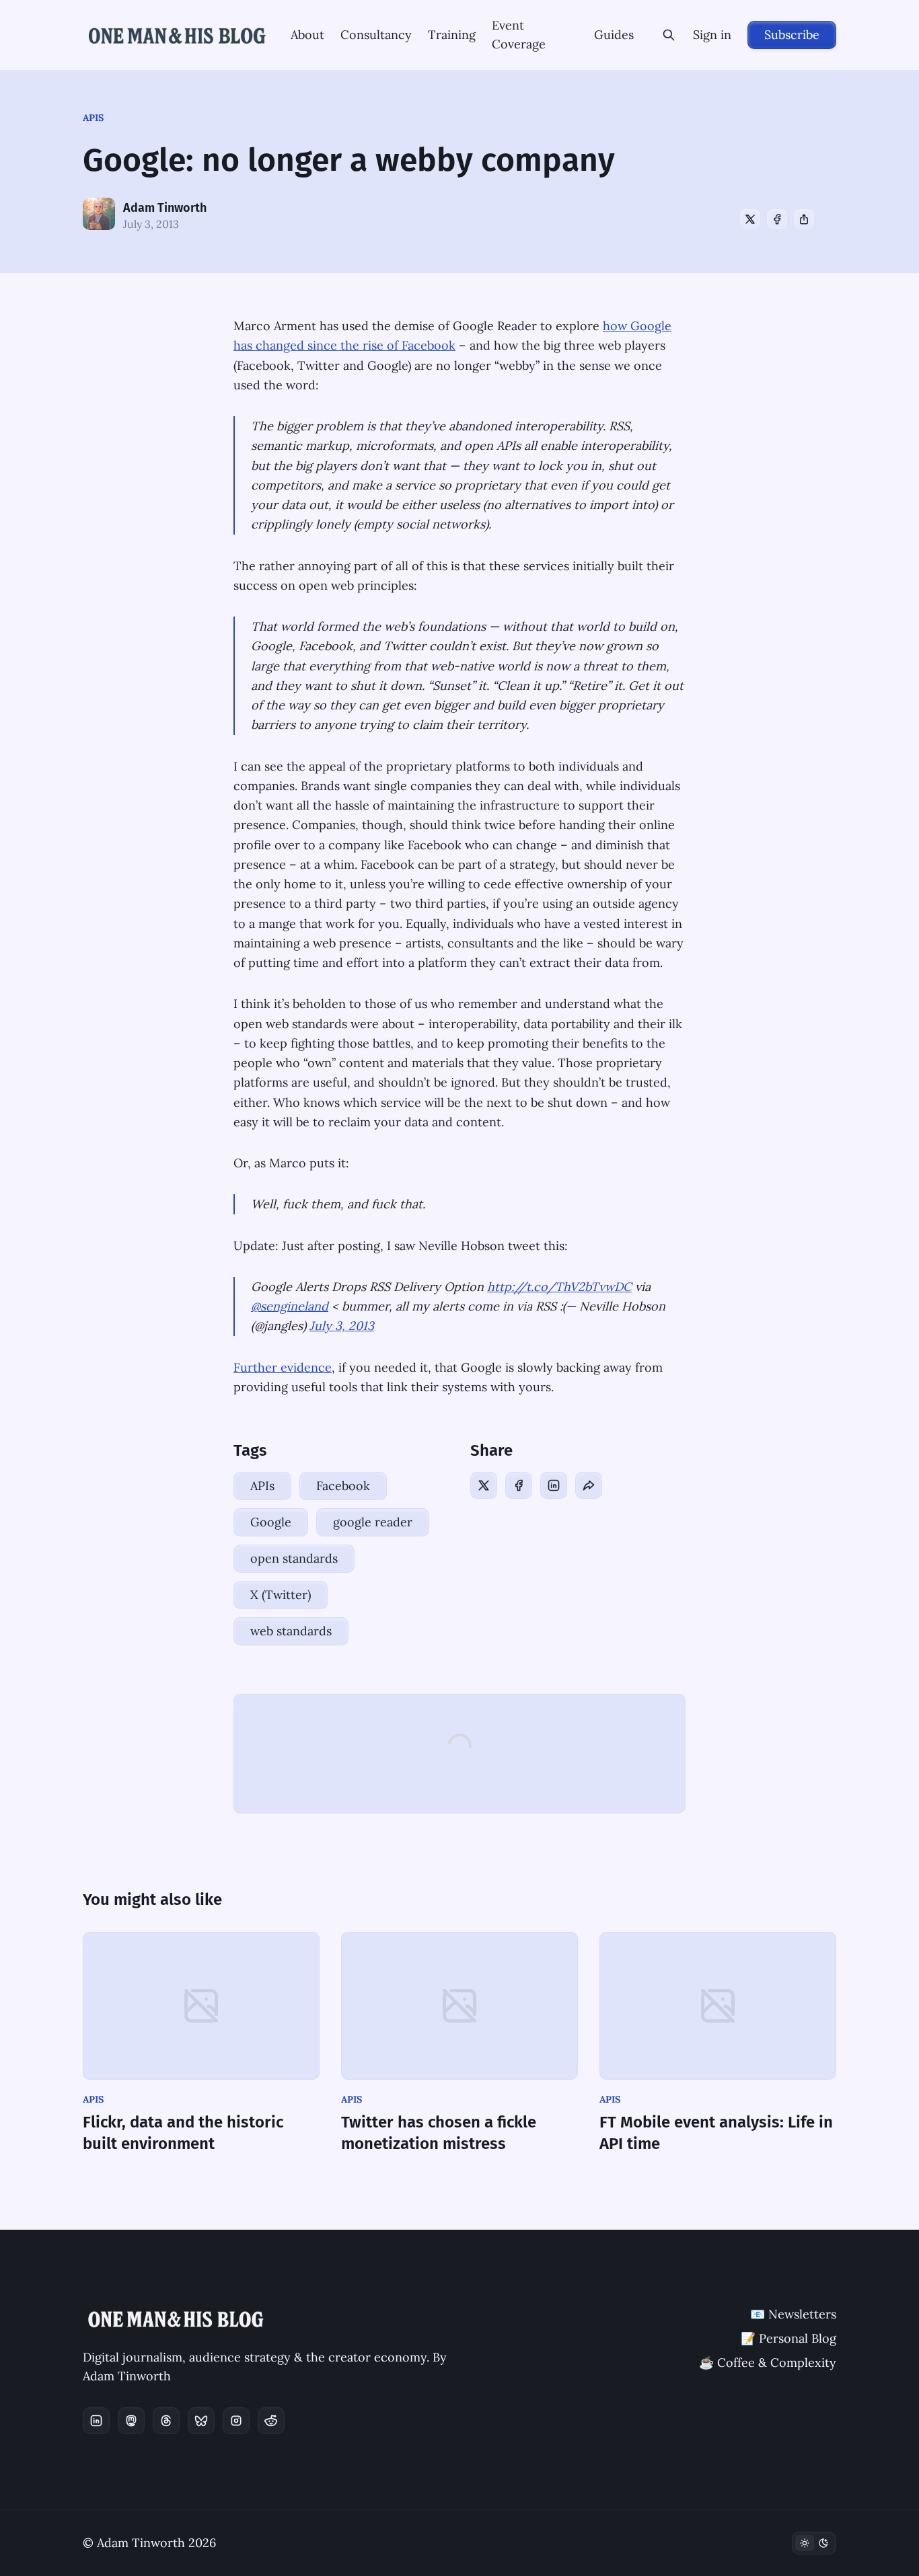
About (307, 35)
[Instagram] (236, 2421)
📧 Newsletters (793, 2314)
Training (452, 35)
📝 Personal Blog (788, 2338)
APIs (93, 118)
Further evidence (283, 1367)
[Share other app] (804, 219)
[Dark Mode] (814, 2543)
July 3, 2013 (342, 1326)
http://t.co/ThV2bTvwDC (559, 1287)
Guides (614, 35)
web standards (291, 1631)
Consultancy (376, 35)
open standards (294, 1558)
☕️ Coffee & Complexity (768, 2363)
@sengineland (290, 1306)
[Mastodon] (131, 2421)
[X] (750, 219)
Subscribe (792, 35)
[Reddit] (271, 2421)
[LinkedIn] (554, 1485)
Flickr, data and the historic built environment (183, 2133)
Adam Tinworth (165, 208)
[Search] (669, 35)
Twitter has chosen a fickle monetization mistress (439, 2133)
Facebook (343, 1486)
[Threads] (166, 2421)
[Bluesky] (201, 2421)
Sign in (712, 35)
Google (271, 1522)
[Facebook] (777, 219)
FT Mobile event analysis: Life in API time (716, 2133)
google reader (373, 1522)
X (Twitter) (281, 1595)
